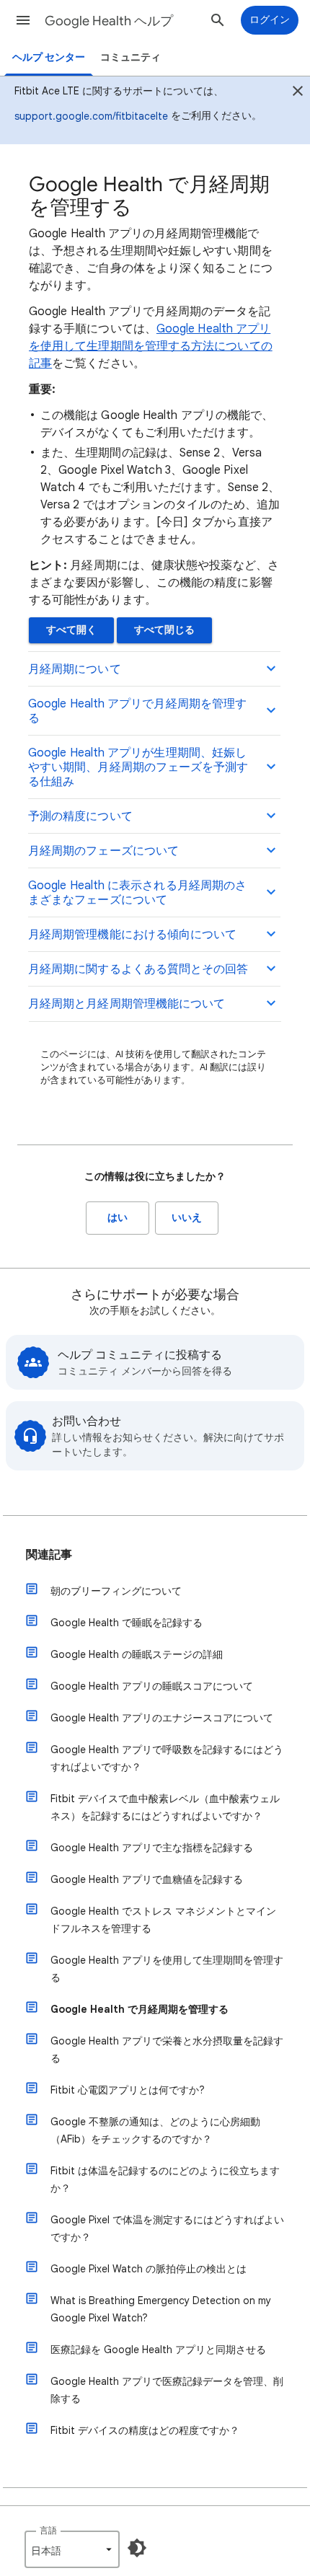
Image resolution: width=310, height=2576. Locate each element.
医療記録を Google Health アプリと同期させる (158, 2350)
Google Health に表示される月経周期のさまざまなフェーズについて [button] (137, 893)
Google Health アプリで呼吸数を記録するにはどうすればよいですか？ (167, 1758)
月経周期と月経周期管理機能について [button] (127, 1004)
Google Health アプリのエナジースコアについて (162, 1718)
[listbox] (72, 2549)
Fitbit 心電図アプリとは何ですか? (128, 2090)
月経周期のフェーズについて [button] (103, 851)
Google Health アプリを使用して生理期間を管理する (167, 1969)
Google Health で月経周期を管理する (139, 2009)
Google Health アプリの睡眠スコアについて (152, 1686)
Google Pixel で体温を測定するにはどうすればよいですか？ (167, 2228)
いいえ (187, 1218)
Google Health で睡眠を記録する (127, 1623)
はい (118, 1218)
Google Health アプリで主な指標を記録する (152, 1848)
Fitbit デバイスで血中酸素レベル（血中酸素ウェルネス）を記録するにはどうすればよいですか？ (165, 1807)
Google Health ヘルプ (109, 21)
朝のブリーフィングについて (116, 1591)
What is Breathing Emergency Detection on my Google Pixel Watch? (161, 2309)
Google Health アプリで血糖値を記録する (147, 1879)
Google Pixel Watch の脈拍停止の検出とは (149, 2269)
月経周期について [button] (75, 669)
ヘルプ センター (49, 57)
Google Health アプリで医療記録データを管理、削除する (167, 2390)
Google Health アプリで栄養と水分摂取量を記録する (167, 2050)
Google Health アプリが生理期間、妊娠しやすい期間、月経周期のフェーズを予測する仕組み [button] (138, 767)
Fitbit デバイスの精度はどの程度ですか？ (145, 2430)
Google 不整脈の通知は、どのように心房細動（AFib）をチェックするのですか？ (155, 2130)
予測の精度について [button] (80, 816)
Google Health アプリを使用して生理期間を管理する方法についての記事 (151, 346)
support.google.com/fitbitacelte (91, 116)
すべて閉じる (164, 630)
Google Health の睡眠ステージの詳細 (137, 1654)
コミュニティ (130, 57)
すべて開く (71, 630)
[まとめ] (298, 93)
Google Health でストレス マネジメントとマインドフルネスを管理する (163, 1920)
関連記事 (49, 1555)
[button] (23, 20)
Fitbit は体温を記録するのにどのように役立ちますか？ (165, 2179)
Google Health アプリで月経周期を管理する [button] (137, 711)
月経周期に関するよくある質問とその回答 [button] (138, 969)
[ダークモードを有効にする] (137, 2548)
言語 (48, 2530)
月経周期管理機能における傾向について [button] (132, 935)
